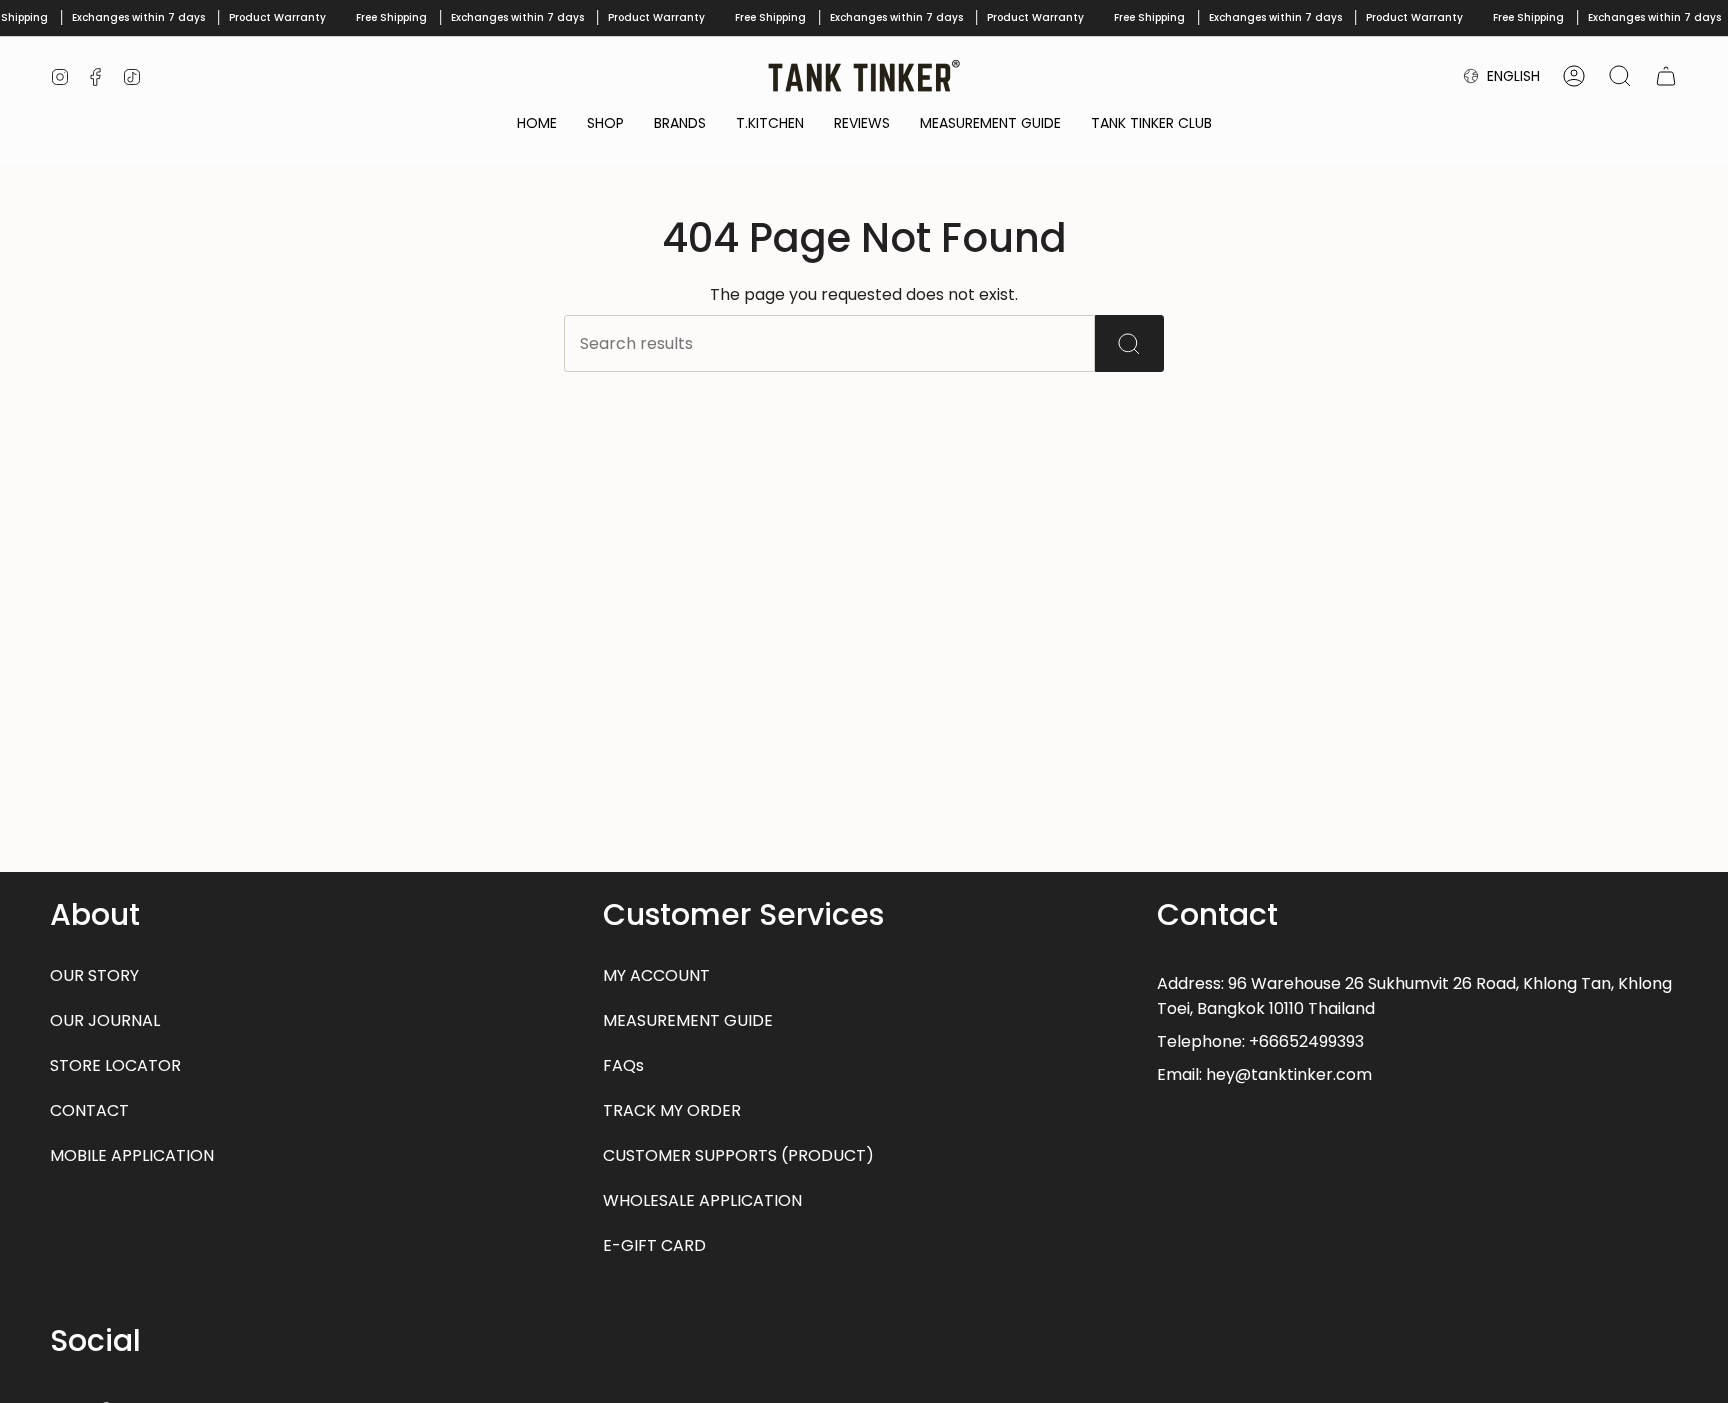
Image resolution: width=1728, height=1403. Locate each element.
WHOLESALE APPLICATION (702, 1200)
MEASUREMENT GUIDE (688, 1020)
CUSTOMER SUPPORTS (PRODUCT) (738, 1155)
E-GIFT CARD (654, 1245)
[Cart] (1666, 76)
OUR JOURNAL (105, 1020)
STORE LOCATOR (115, 1065)
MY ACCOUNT (656, 975)
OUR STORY (94, 975)
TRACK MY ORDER (672, 1110)
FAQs (623, 1065)
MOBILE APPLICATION (132, 1155)
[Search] (1129, 343)
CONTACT (89, 1110)
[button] (605, 124)
